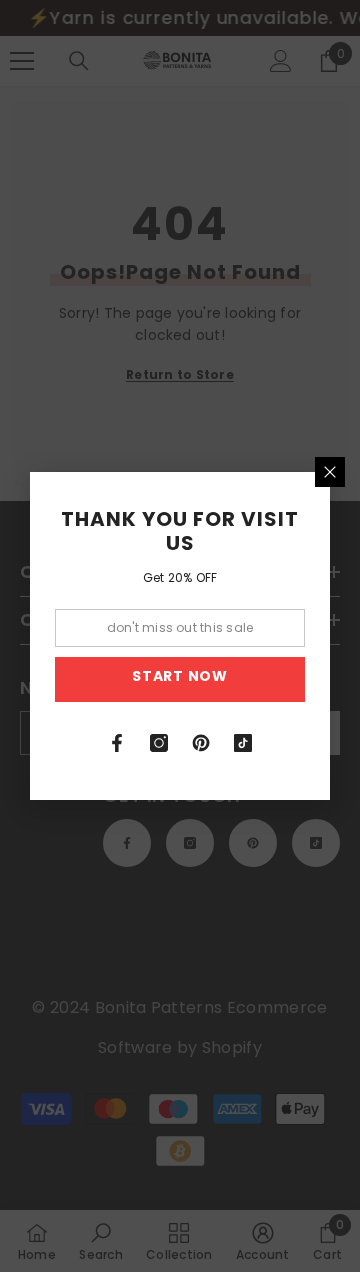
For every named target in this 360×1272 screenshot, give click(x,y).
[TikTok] (243, 743)
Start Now (179, 676)
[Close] (330, 472)
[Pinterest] (201, 743)
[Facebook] (117, 743)
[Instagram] (159, 743)
